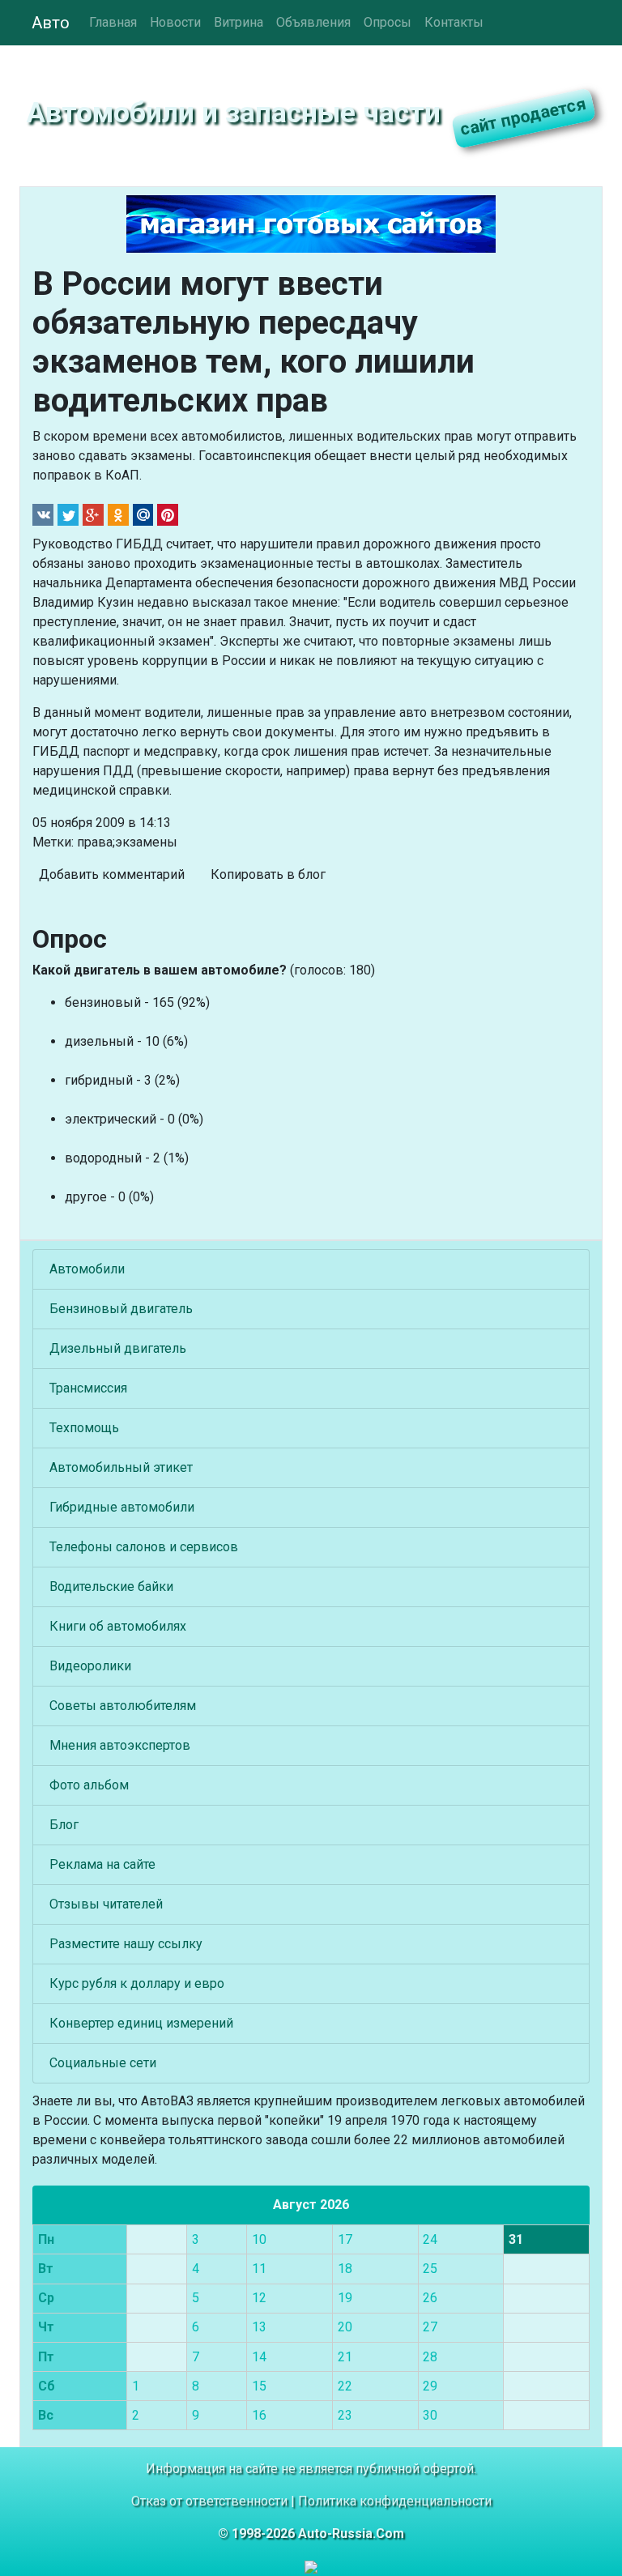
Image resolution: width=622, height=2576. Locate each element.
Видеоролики (90, 1666)
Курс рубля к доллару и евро (137, 1983)
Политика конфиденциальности (395, 2501)
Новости (175, 22)
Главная (113, 22)
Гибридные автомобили (122, 1507)
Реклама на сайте (102, 1864)
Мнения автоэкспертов (120, 1745)
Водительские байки (111, 1587)
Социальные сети (103, 2063)
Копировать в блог (268, 874)
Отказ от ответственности (209, 2501)
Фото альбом (89, 1785)
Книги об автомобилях (118, 1626)
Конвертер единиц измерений (141, 2023)
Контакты (454, 22)
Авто (51, 23)
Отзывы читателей (106, 1904)
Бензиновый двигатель (121, 1309)
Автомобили (87, 1269)
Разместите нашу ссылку (126, 1944)
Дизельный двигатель (118, 1348)
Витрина (239, 22)
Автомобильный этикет (121, 1467)
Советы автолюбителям (123, 1706)
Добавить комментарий (112, 874)
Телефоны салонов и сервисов (144, 1547)
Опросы (388, 22)
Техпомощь (84, 1428)
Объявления (313, 22)
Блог (64, 1825)
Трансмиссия (88, 1388)
